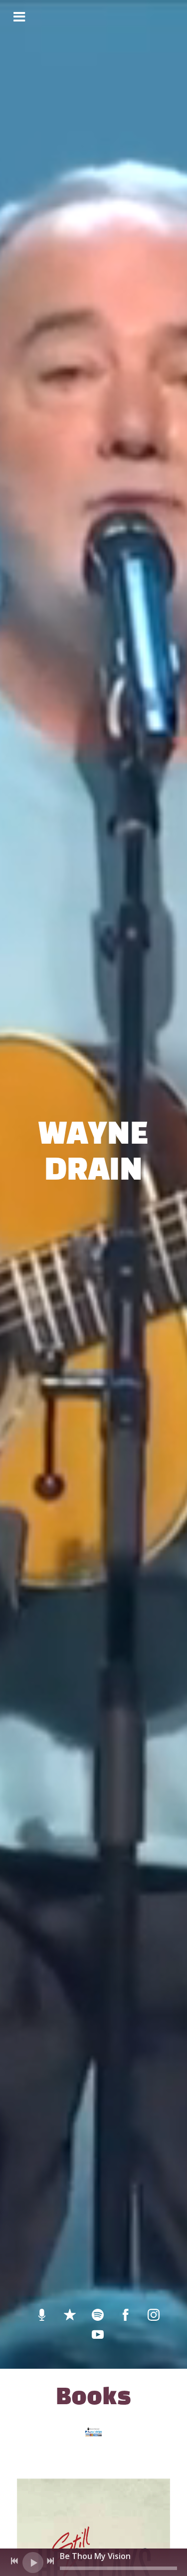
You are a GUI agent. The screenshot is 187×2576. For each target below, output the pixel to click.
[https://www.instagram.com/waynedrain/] (154, 2315)
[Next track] (50, 2561)
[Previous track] (14, 2561)
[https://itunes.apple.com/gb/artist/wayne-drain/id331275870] (70, 2315)
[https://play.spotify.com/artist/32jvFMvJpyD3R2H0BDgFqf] (98, 2315)
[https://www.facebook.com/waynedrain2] (126, 2315)
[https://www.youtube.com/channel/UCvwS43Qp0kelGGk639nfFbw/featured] (98, 2335)
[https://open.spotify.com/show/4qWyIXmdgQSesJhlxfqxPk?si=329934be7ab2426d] (42, 2315)
